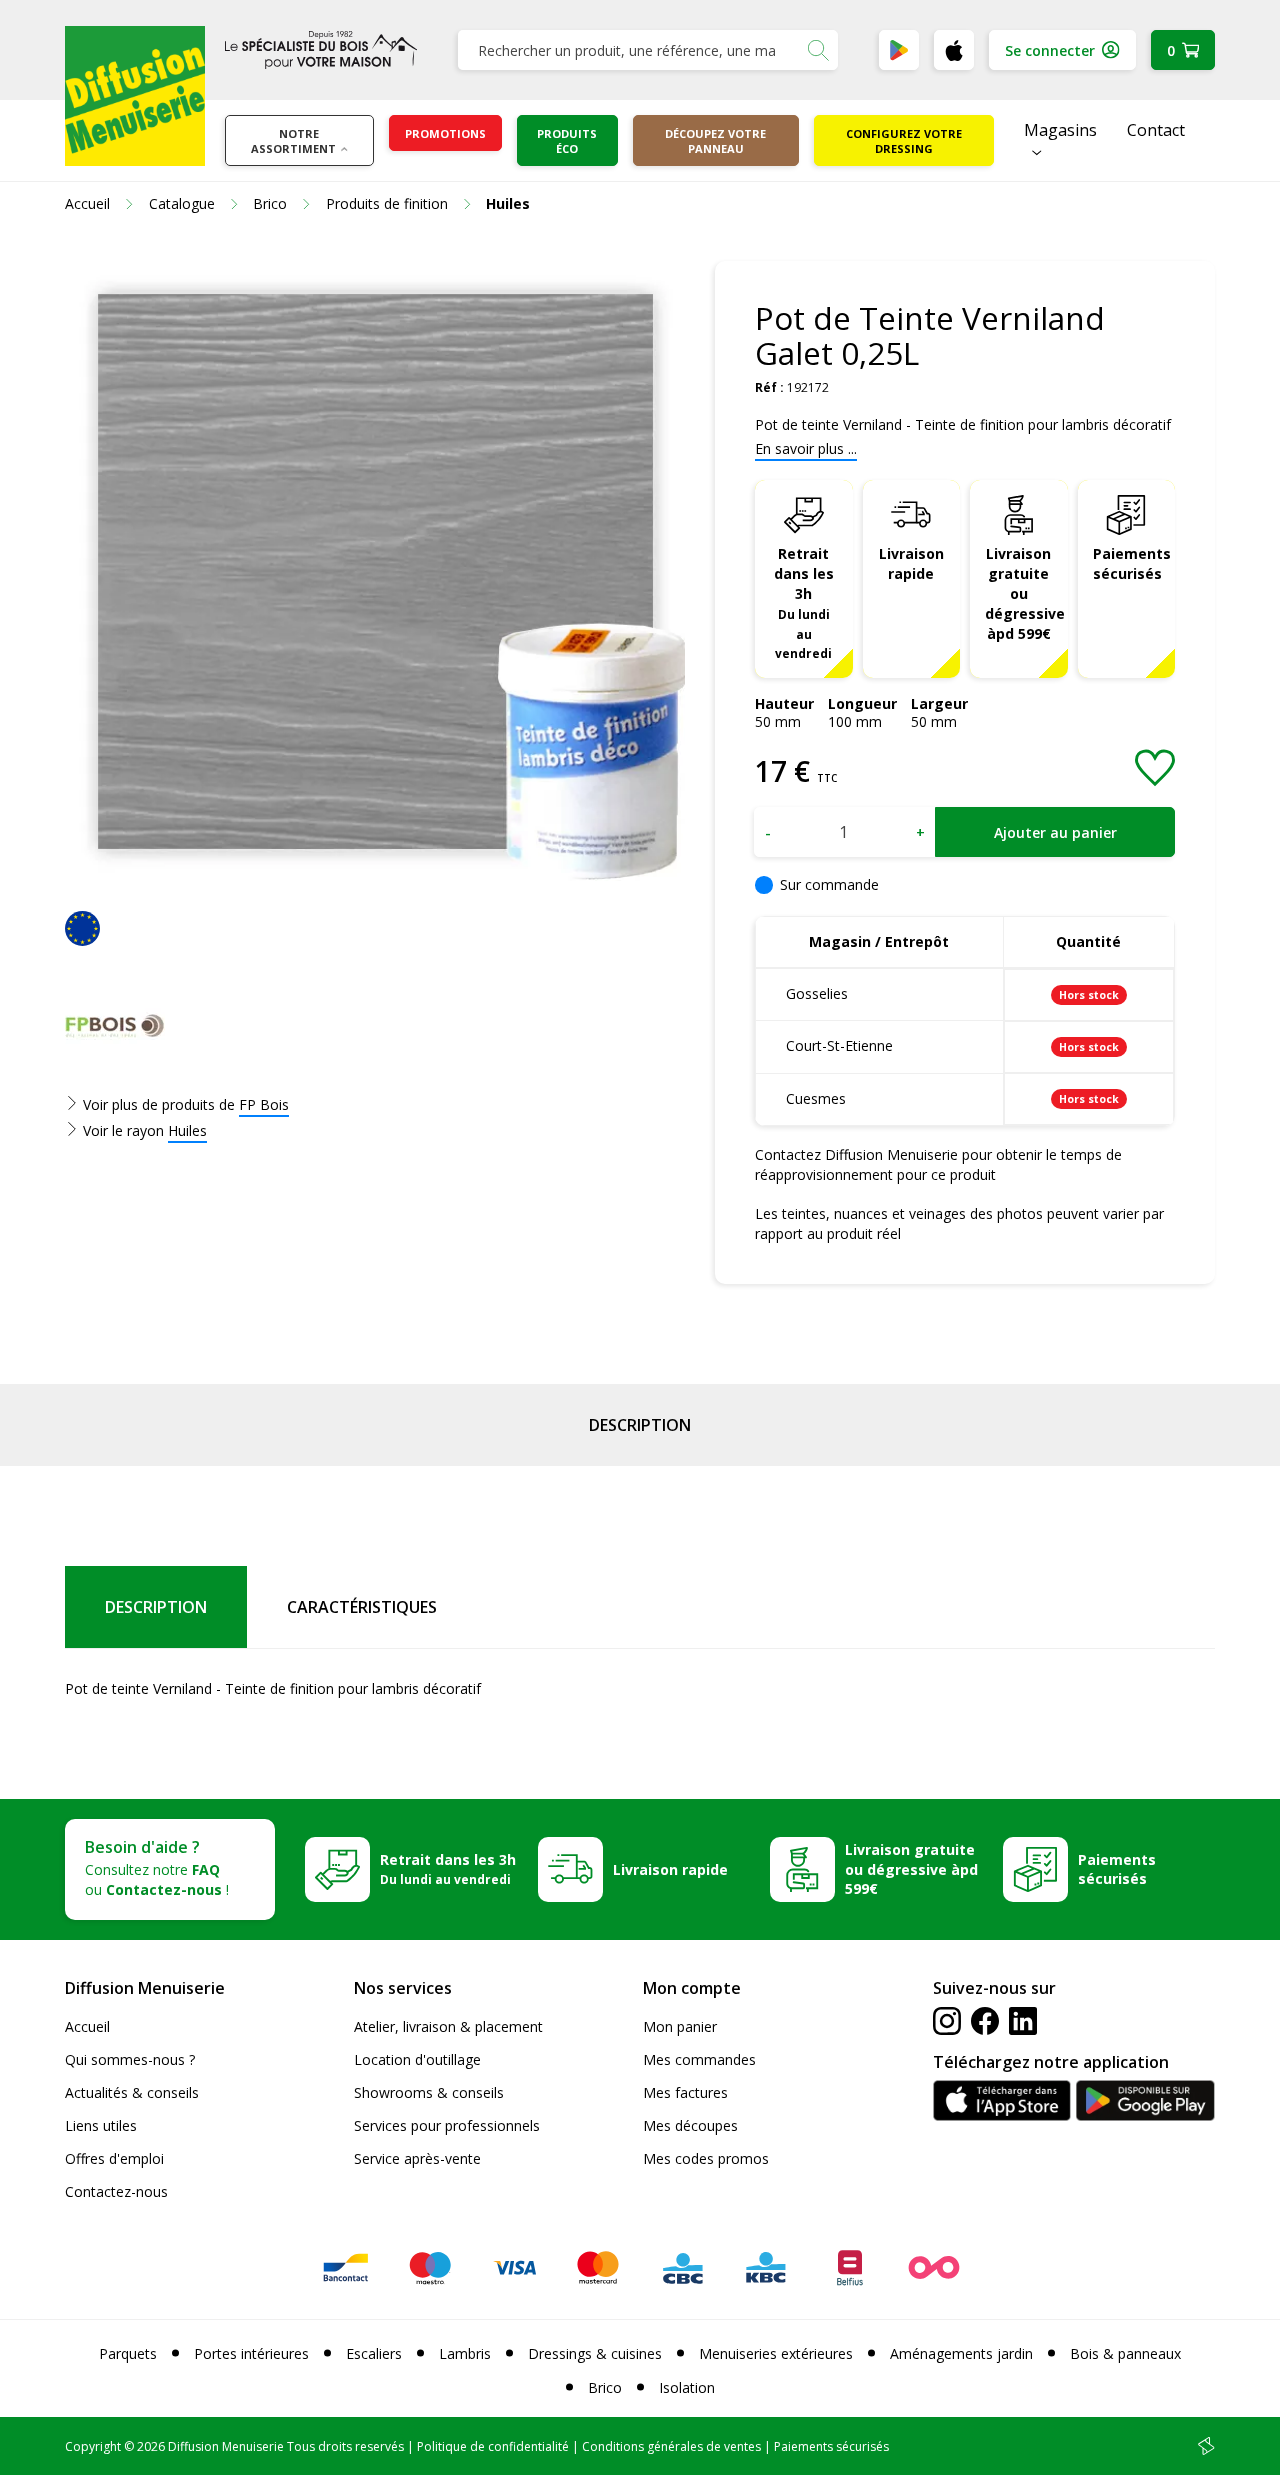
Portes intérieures (251, 2353)
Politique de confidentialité (493, 2446)
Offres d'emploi (114, 2158)
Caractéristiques (362, 1607)
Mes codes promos (706, 2158)
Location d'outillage (417, 2059)
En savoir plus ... (806, 448)
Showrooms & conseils (429, 2092)
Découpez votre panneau (715, 141)
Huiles (187, 1130)
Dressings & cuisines (595, 2353)
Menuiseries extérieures (776, 2353)
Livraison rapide (911, 563)
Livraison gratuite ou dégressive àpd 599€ (1025, 593)
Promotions (445, 133)
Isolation (687, 2387)
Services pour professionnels (447, 2125)
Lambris (465, 2353)
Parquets (128, 2353)
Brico (605, 2387)
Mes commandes (699, 2059)
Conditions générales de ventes (671, 2446)
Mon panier (680, 2026)
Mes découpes (690, 2125)
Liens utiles (101, 2125)
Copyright (93, 2446)
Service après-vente (417, 2158)
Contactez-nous (116, 2191)
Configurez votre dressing (904, 141)
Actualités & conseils (132, 2092)
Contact (1156, 130)
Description (640, 1425)
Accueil (87, 2026)
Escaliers (374, 2353)
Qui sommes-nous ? (130, 2059)
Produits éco (567, 141)
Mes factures (685, 2092)
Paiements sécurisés (1132, 563)
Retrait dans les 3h (804, 602)
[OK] (818, 50)
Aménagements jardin (961, 2353)
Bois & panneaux (1125, 2353)
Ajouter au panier (1055, 832)
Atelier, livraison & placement (448, 2026)
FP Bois (264, 1104)
